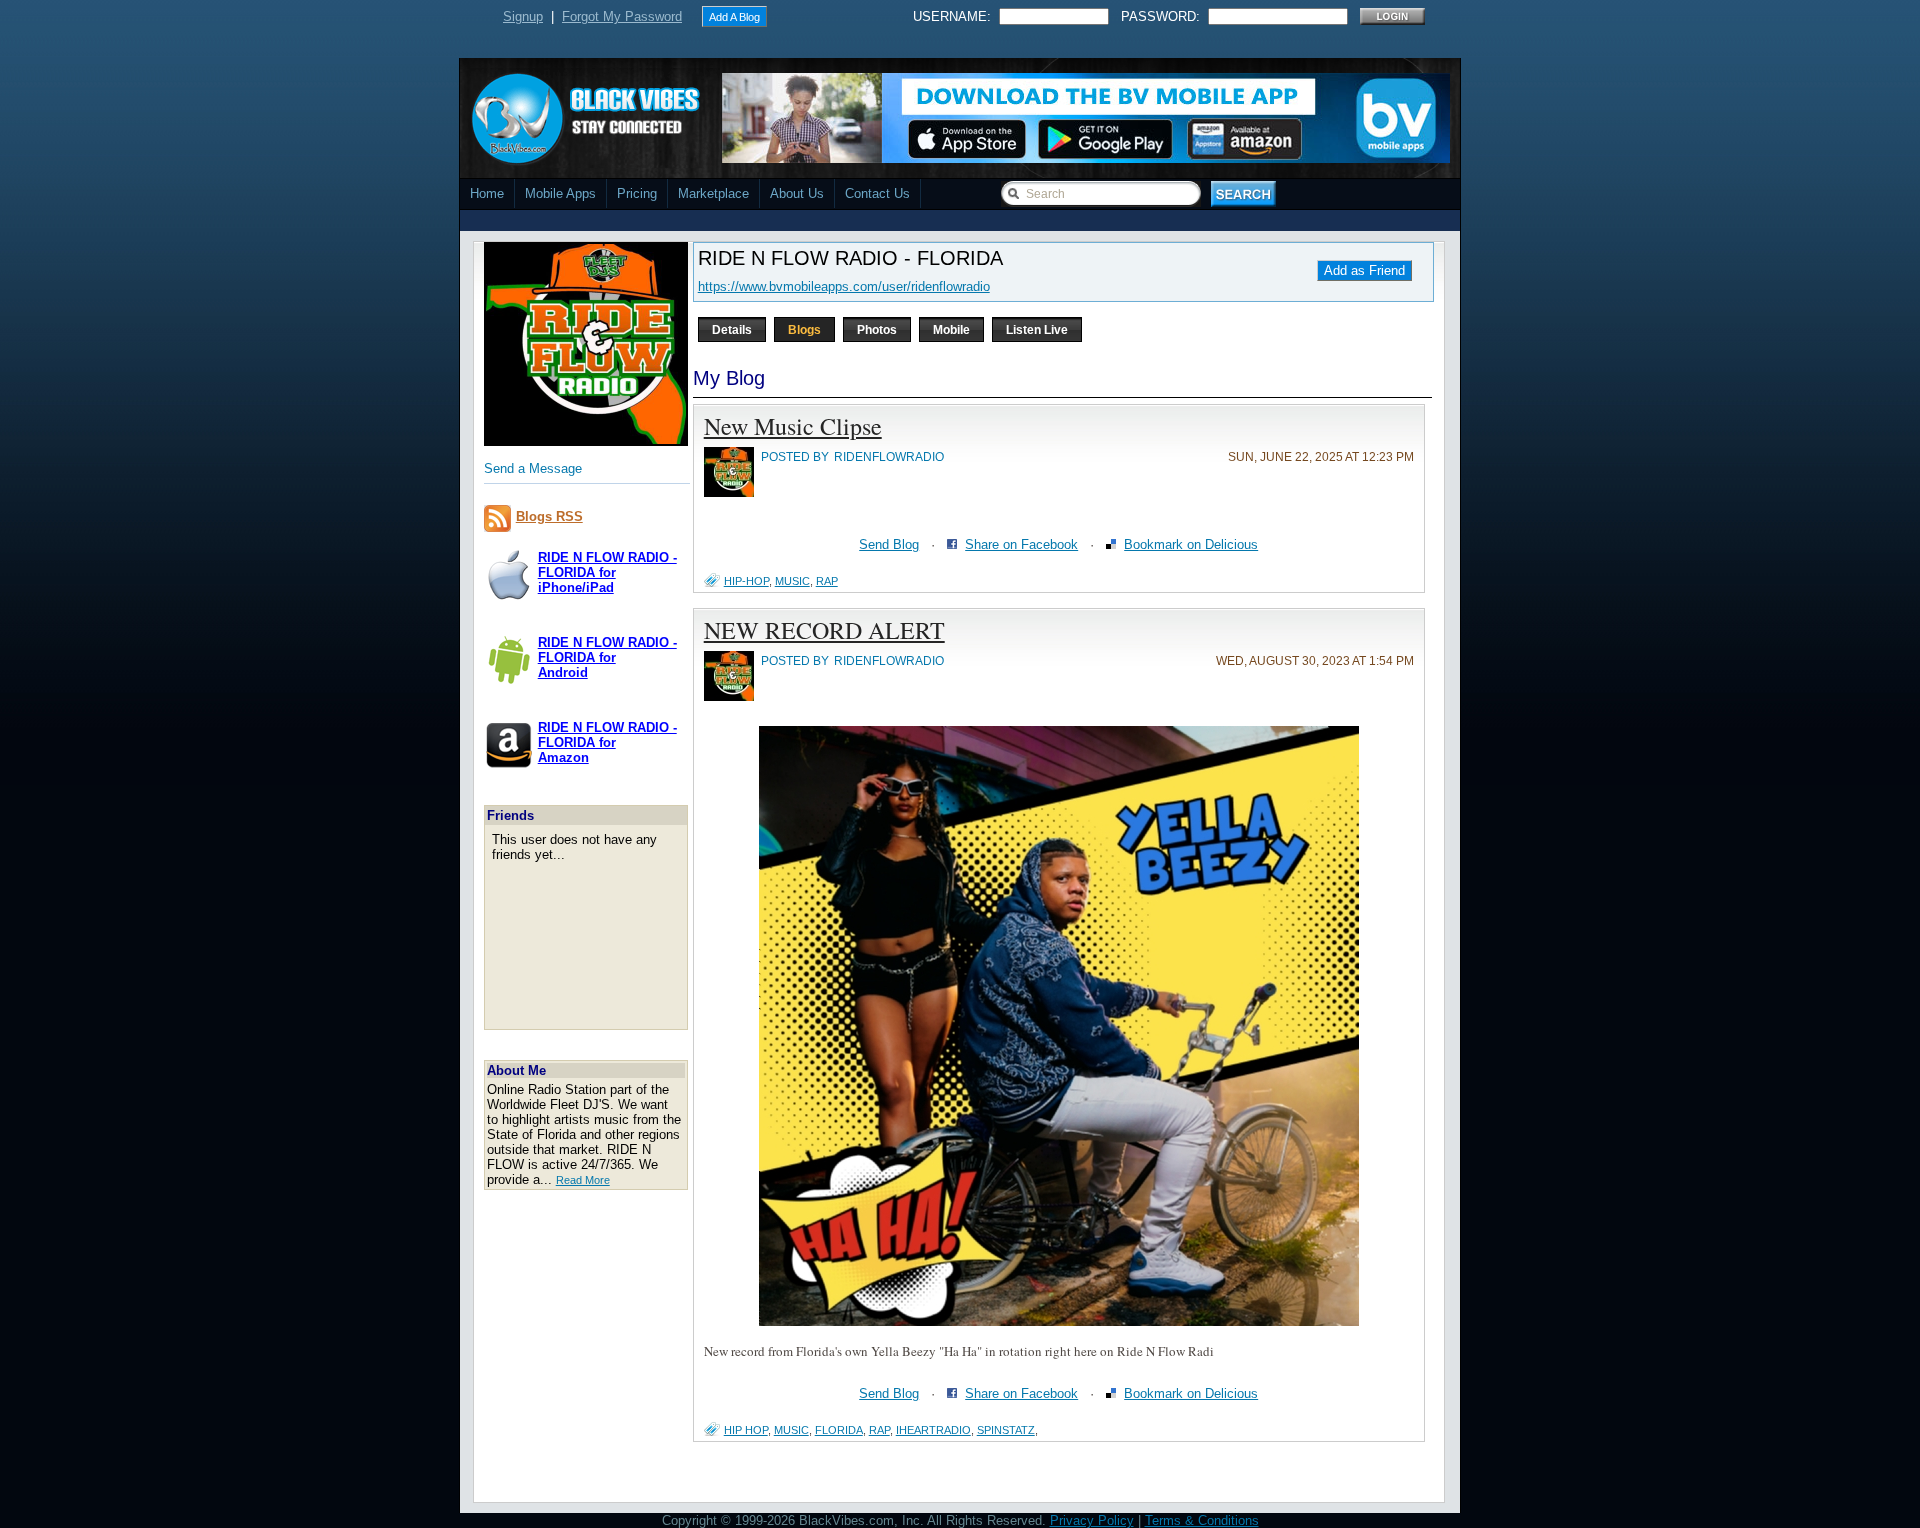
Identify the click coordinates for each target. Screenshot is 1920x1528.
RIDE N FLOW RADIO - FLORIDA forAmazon (607, 742)
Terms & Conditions (1202, 1520)
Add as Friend (1364, 270)
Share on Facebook (1021, 544)
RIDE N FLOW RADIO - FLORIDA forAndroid (607, 657)
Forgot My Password (622, 16)
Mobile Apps (560, 193)
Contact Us (877, 193)
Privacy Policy (1092, 1520)
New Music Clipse (793, 426)
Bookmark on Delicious (1191, 544)
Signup (523, 16)
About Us (797, 193)
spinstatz (1006, 1430)
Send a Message (533, 468)
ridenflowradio (889, 457)
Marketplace (713, 193)
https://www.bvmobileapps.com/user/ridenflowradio (844, 286)
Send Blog (889, 544)
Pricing (637, 193)
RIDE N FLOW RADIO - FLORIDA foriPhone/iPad (607, 572)
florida (839, 1430)
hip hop (746, 1430)
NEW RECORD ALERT (824, 630)
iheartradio (933, 1430)
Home (487, 193)
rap (827, 581)
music (792, 581)
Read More (583, 1180)
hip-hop (746, 581)
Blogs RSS (549, 516)
